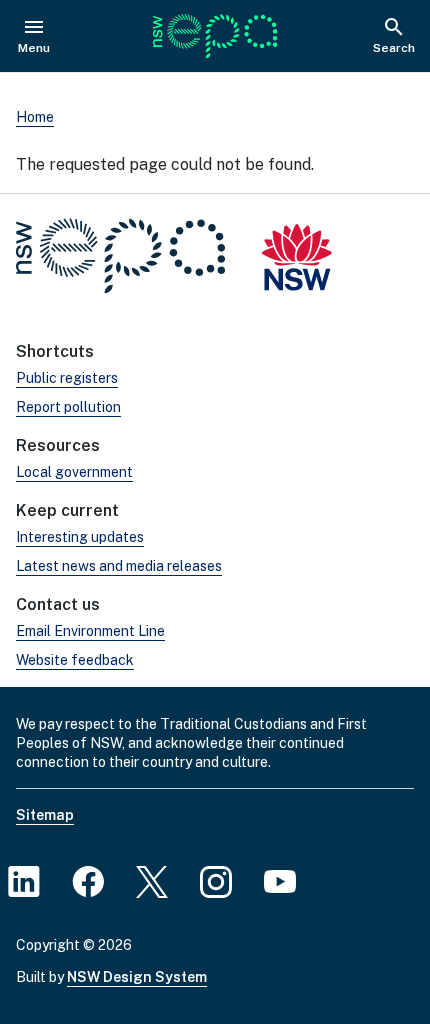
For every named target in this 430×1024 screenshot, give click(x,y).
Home (35, 117)
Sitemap (45, 815)
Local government (74, 472)
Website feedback (75, 660)
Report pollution (68, 407)
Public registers (67, 378)
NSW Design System (137, 977)
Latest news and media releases (119, 566)
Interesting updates (80, 537)
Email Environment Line (90, 631)
